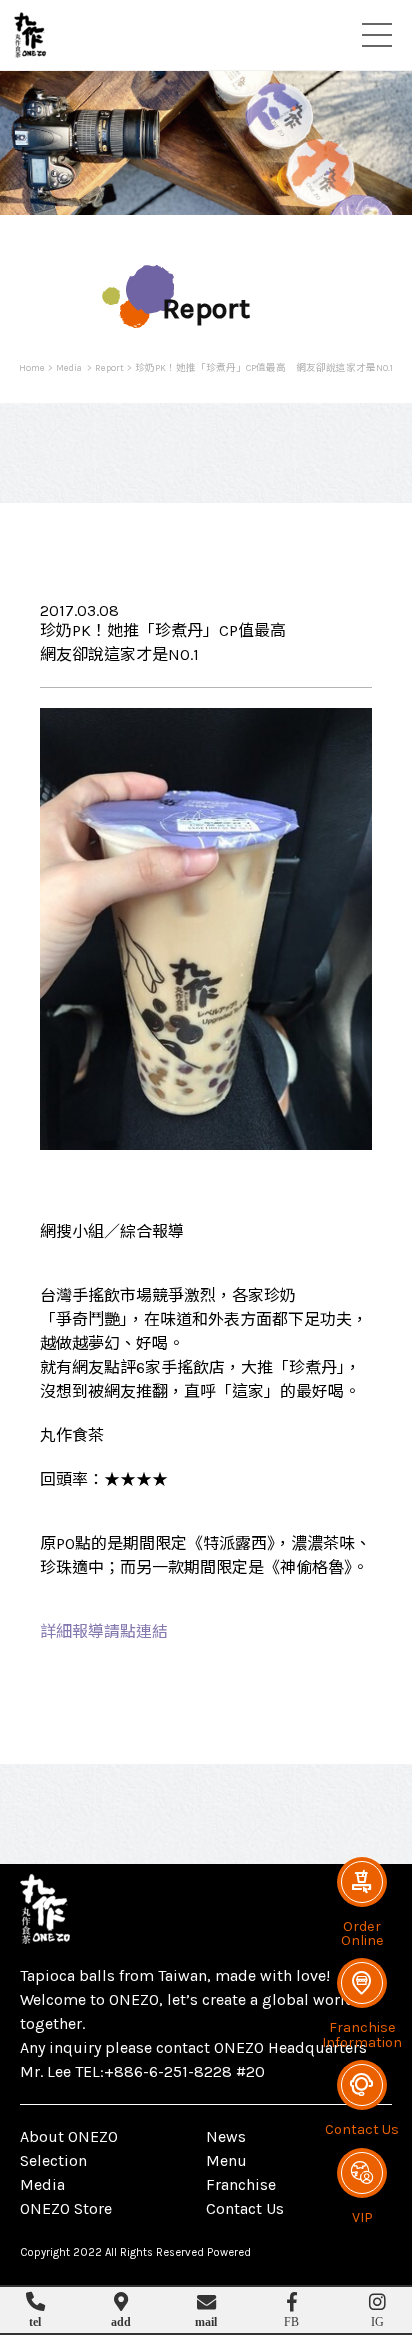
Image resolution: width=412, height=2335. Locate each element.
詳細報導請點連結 (104, 1631)
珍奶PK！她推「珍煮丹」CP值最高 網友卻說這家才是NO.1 (264, 367)
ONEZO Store (66, 2208)
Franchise (241, 2184)
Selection (53, 2160)
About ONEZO (69, 2136)
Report (109, 367)
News (226, 2136)
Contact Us (245, 2208)
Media (70, 367)
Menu (226, 2160)
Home (32, 367)
